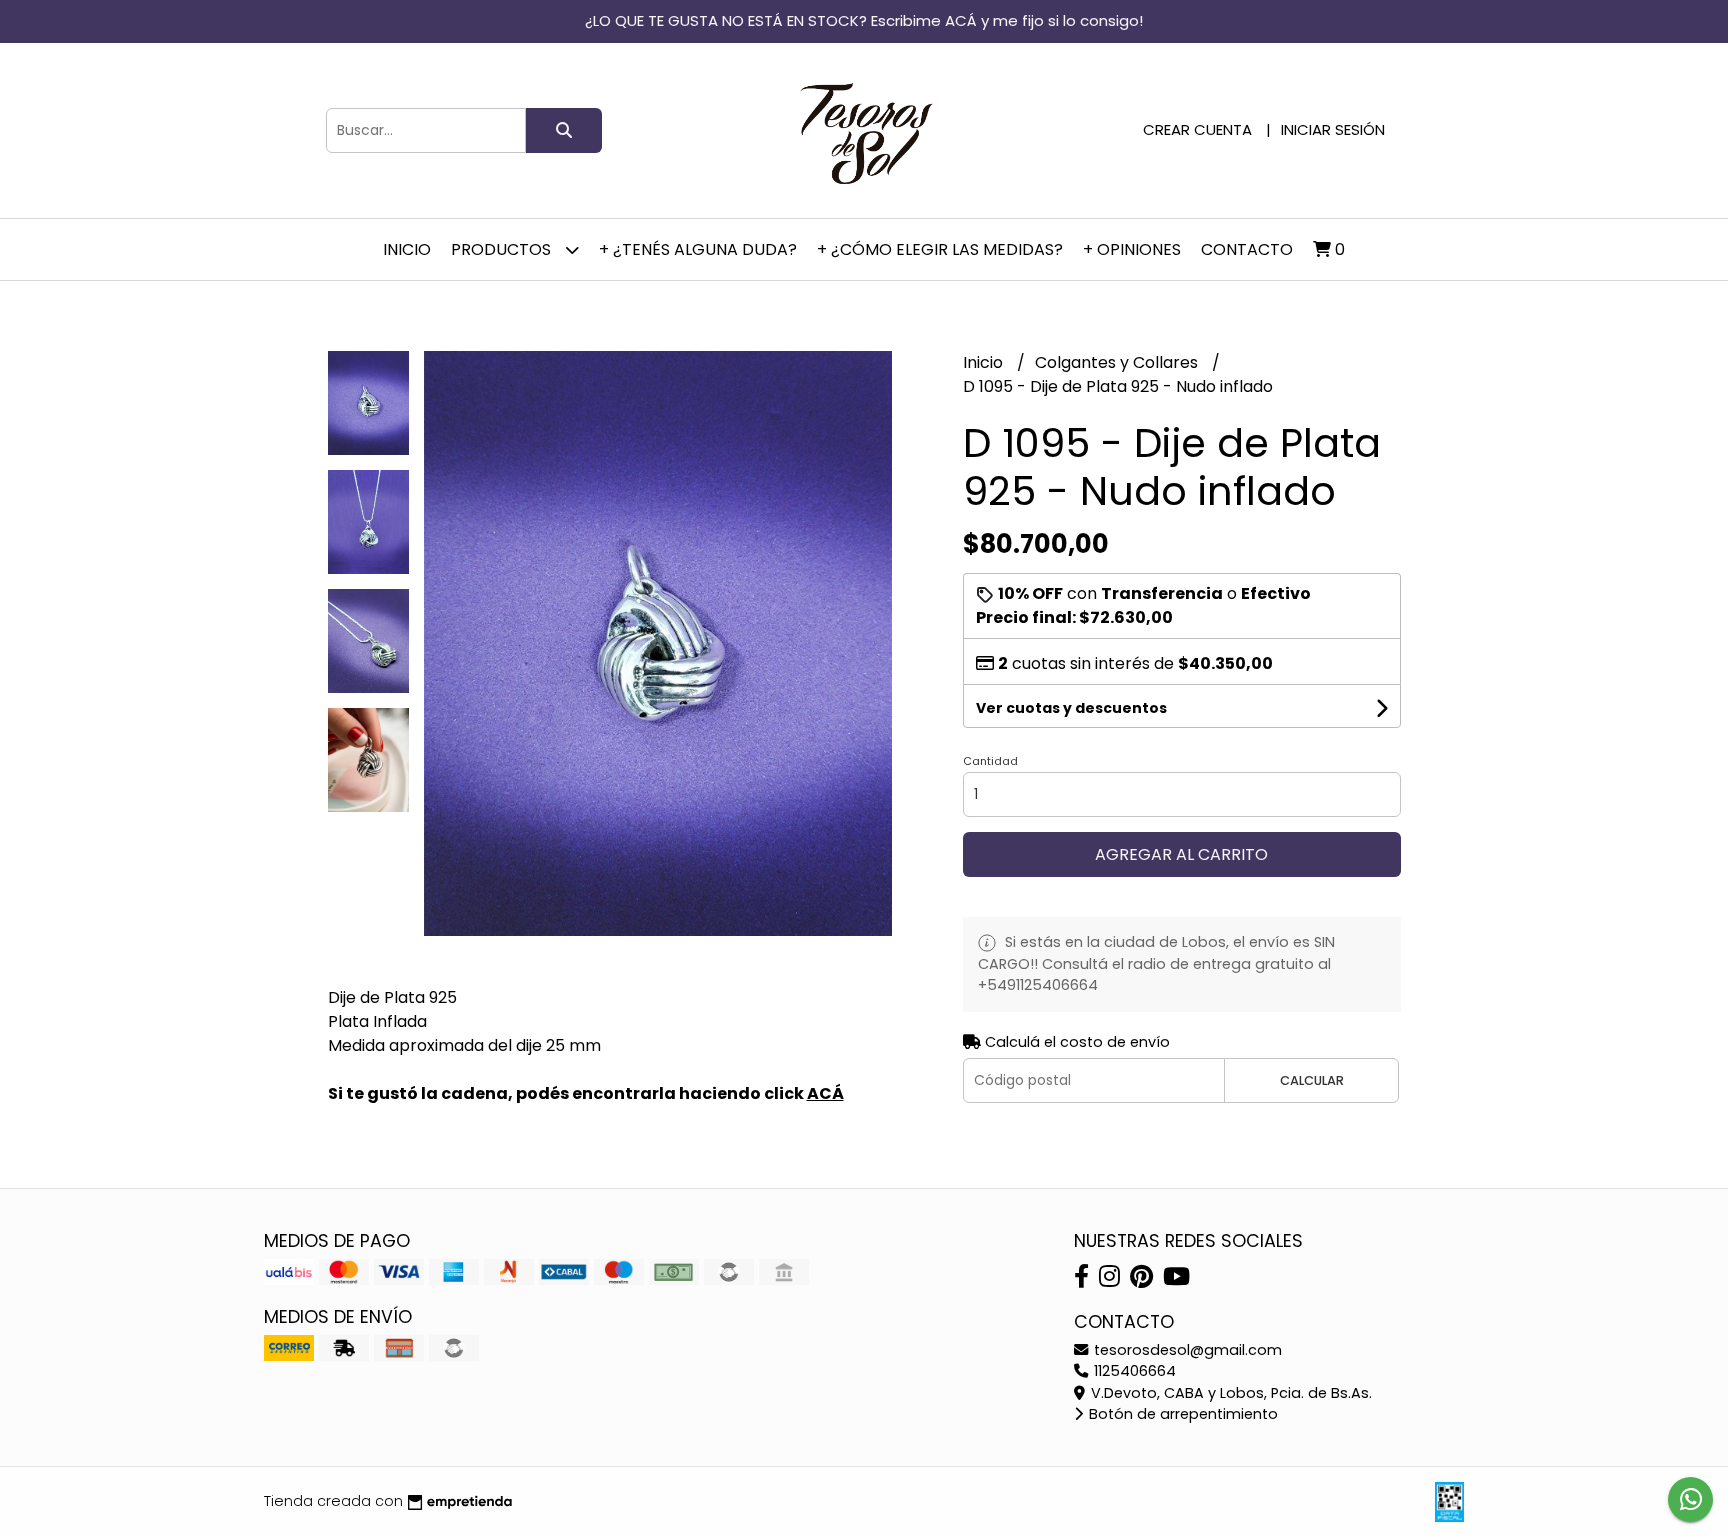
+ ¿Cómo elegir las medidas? (940, 249)
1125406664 (1133, 1371)
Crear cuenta (1197, 129)
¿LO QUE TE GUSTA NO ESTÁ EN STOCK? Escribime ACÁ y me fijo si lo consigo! (864, 20)
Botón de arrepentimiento (1181, 1414)
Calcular (1312, 1080)
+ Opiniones (1132, 249)
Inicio (407, 249)
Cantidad (990, 761)
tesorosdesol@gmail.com (1186, 1350)
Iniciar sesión (1333, 129)
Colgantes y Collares (1118, 362)
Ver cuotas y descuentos (1071, 708)
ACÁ (825, 1093)
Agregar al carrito (1181, 854)
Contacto (1247, 249)
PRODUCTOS (503, 249)
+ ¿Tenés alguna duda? (698, 249)
